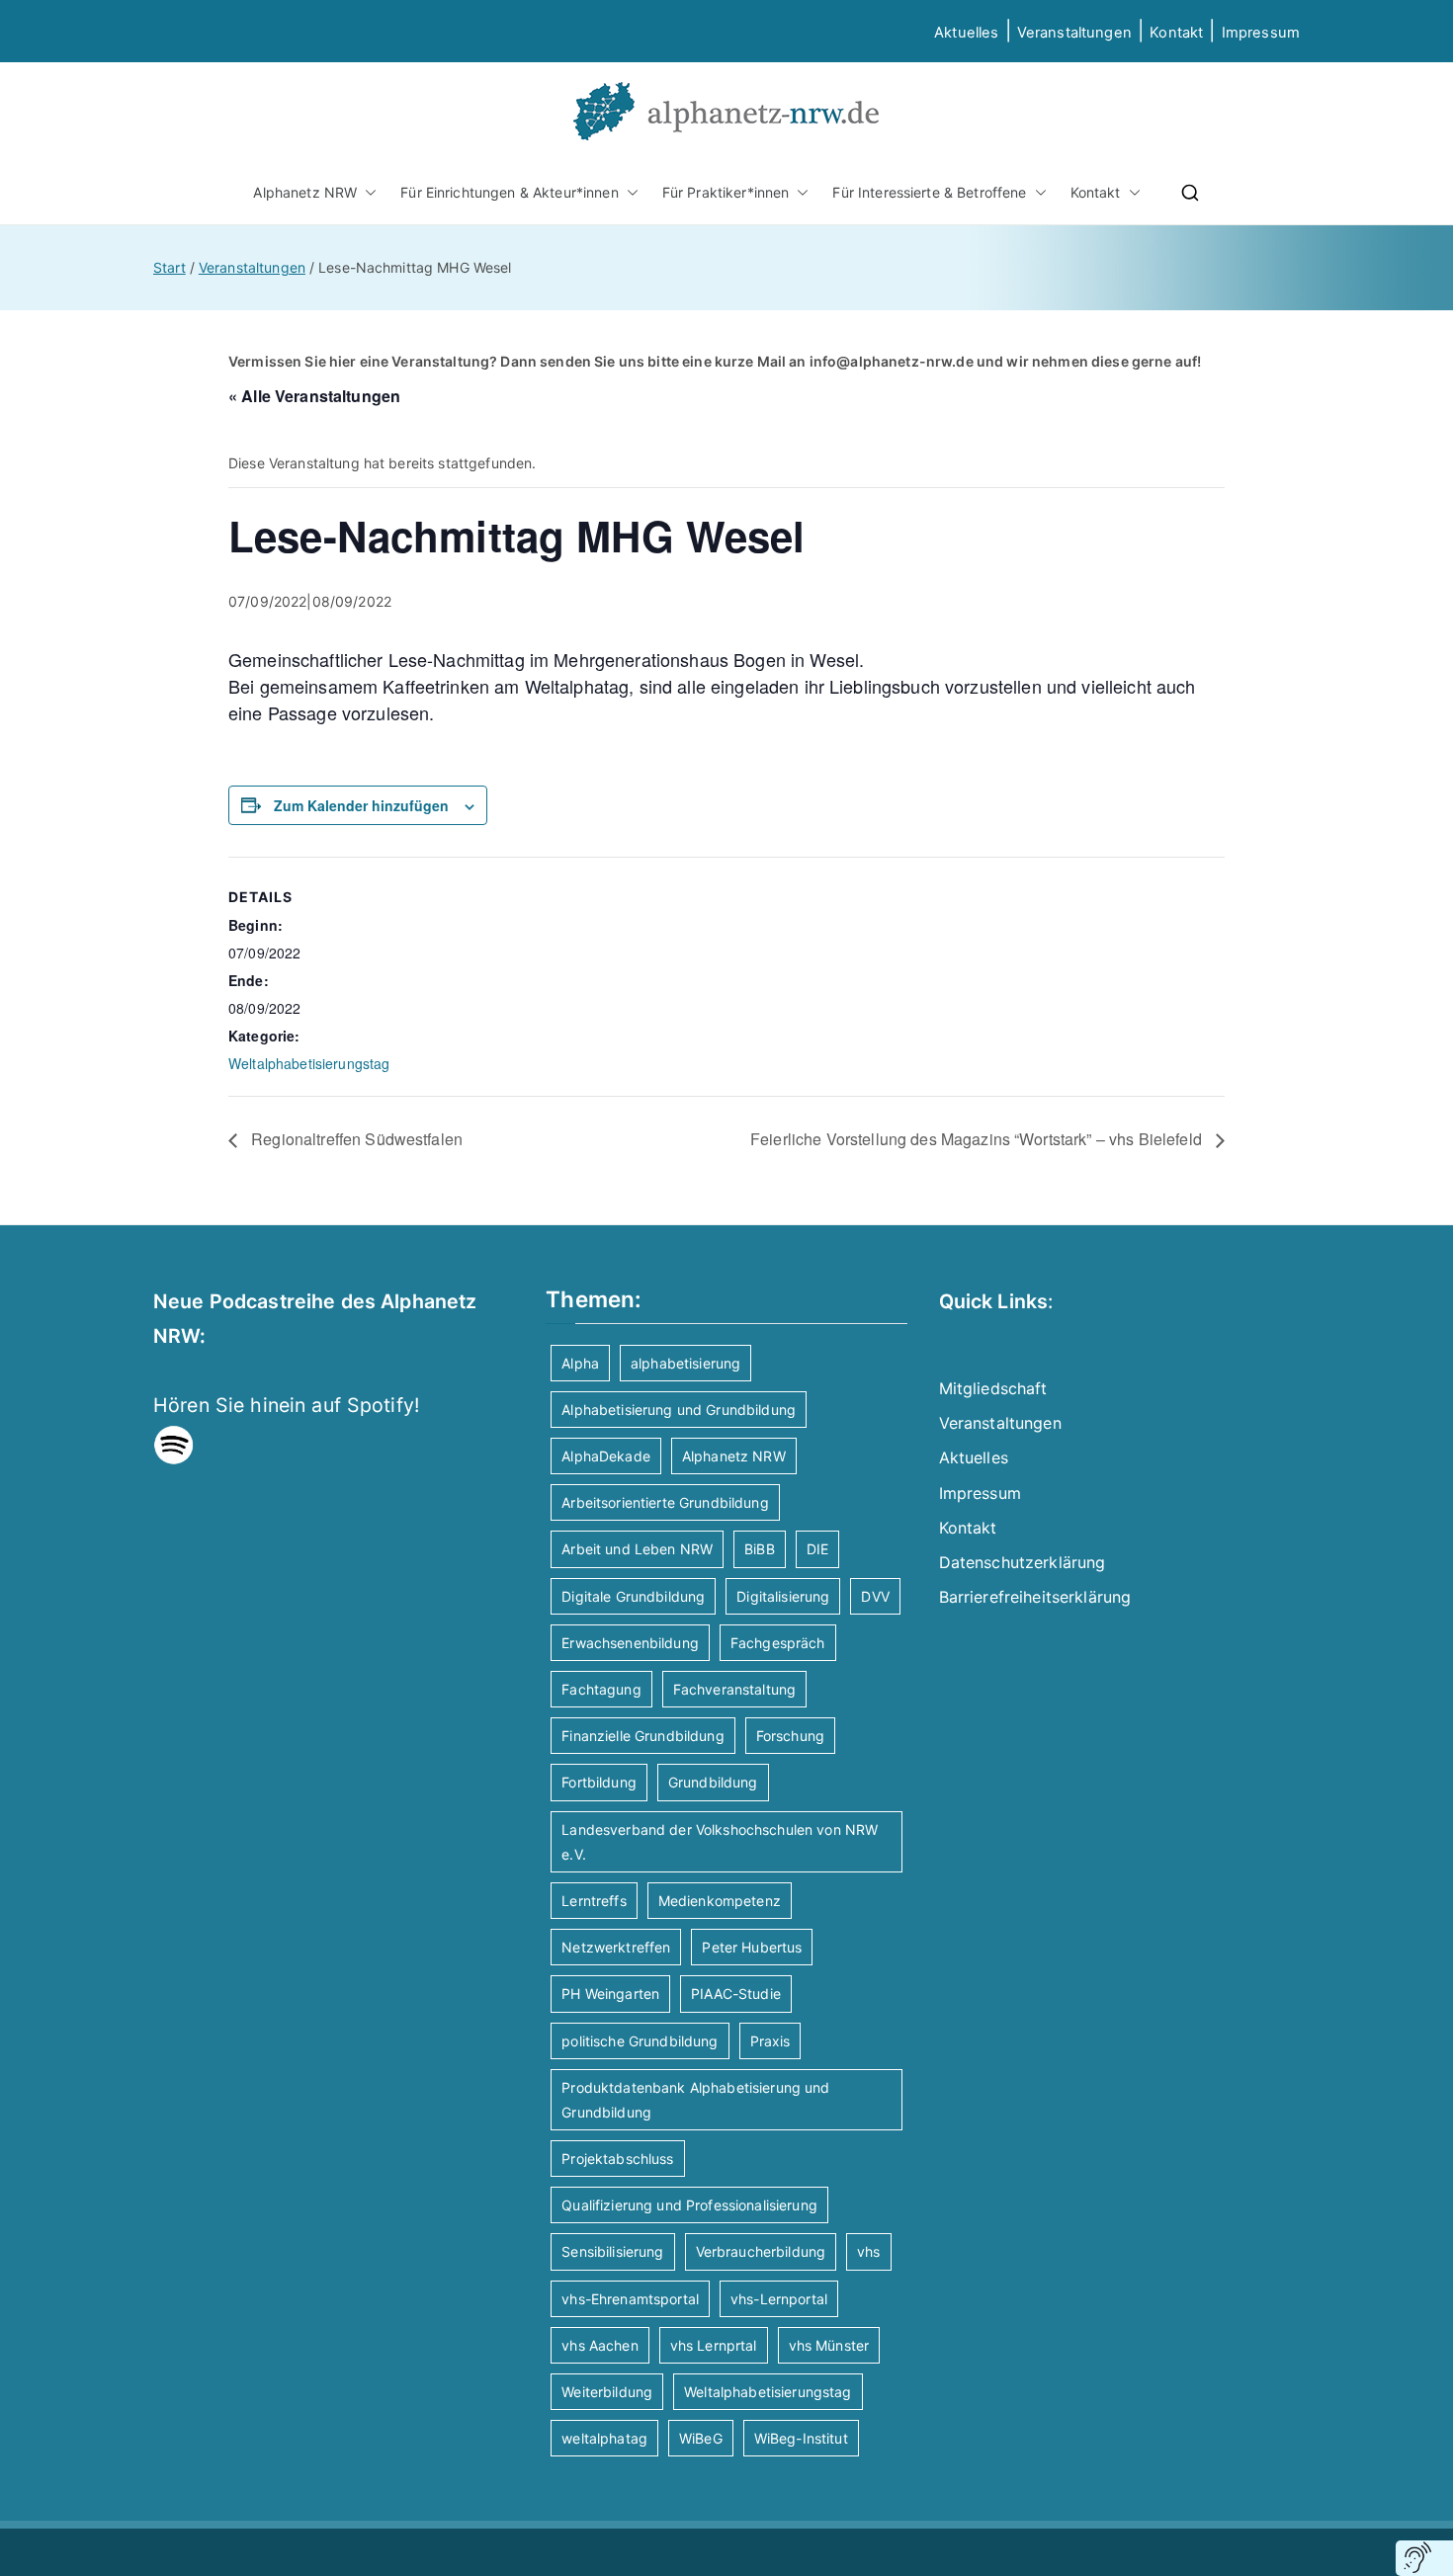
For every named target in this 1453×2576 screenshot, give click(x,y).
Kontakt (1176, 33)
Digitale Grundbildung (633, 1596)
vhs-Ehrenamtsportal (630, 2299)
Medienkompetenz (720, 1901)
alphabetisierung (685, 1363)
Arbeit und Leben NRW (637, 1549)
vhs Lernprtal (714, 2345)
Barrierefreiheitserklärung (1035, 1597)
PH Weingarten (610, 1994)
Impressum (980, 1493)
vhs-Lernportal (779, 2299)
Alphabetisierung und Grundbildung (679, 1410)
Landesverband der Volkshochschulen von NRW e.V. (720, 1842)
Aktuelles (966, 33)
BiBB (760, 1549)
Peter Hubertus (752, 1947)
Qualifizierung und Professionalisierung (689, 2205)
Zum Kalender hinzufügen (361, 805)
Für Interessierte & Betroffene (929, 192)
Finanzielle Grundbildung (642, 1736)
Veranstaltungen (1074, 33)
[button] (367, 192)
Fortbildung (599, 1782)
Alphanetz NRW (305, 192)
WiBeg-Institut (801, 2438)
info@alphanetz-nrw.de (892, 361)
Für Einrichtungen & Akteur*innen (509, 192)
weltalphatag (604, 2438)
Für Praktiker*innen (726, 192)
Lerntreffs (594, 1901)
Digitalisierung (783, 1596)
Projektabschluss (617, 2159)
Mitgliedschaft (993, 1388)
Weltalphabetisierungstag (309, 1063)
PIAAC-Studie (736, 1994)
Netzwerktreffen (616, 1947)
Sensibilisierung (612, 2251)
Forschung (790, 1736)
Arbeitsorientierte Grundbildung (665, 1502)
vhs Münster (829, 2345)
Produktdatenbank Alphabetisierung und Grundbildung (695, 2100)
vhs (868, 2251)
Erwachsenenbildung (630, 1643)
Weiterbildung (607, 2392)
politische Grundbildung (640, 2041)
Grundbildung (713, 1782)
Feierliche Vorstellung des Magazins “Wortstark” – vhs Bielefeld (978, 1139)
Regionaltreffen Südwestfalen (355, 1139)
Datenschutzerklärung (1023, 1562)
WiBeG (701, 2438)
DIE (817, 1549)
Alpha (580, 1363)
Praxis (770, 2041)
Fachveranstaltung (734, 1689)
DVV (875, 1596)
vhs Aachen (599, 2345)
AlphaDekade (606, 1456)
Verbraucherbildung (761, 2251)
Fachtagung (601, 1689)
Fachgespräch (778, 1643)
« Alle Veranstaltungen (314, 396)
